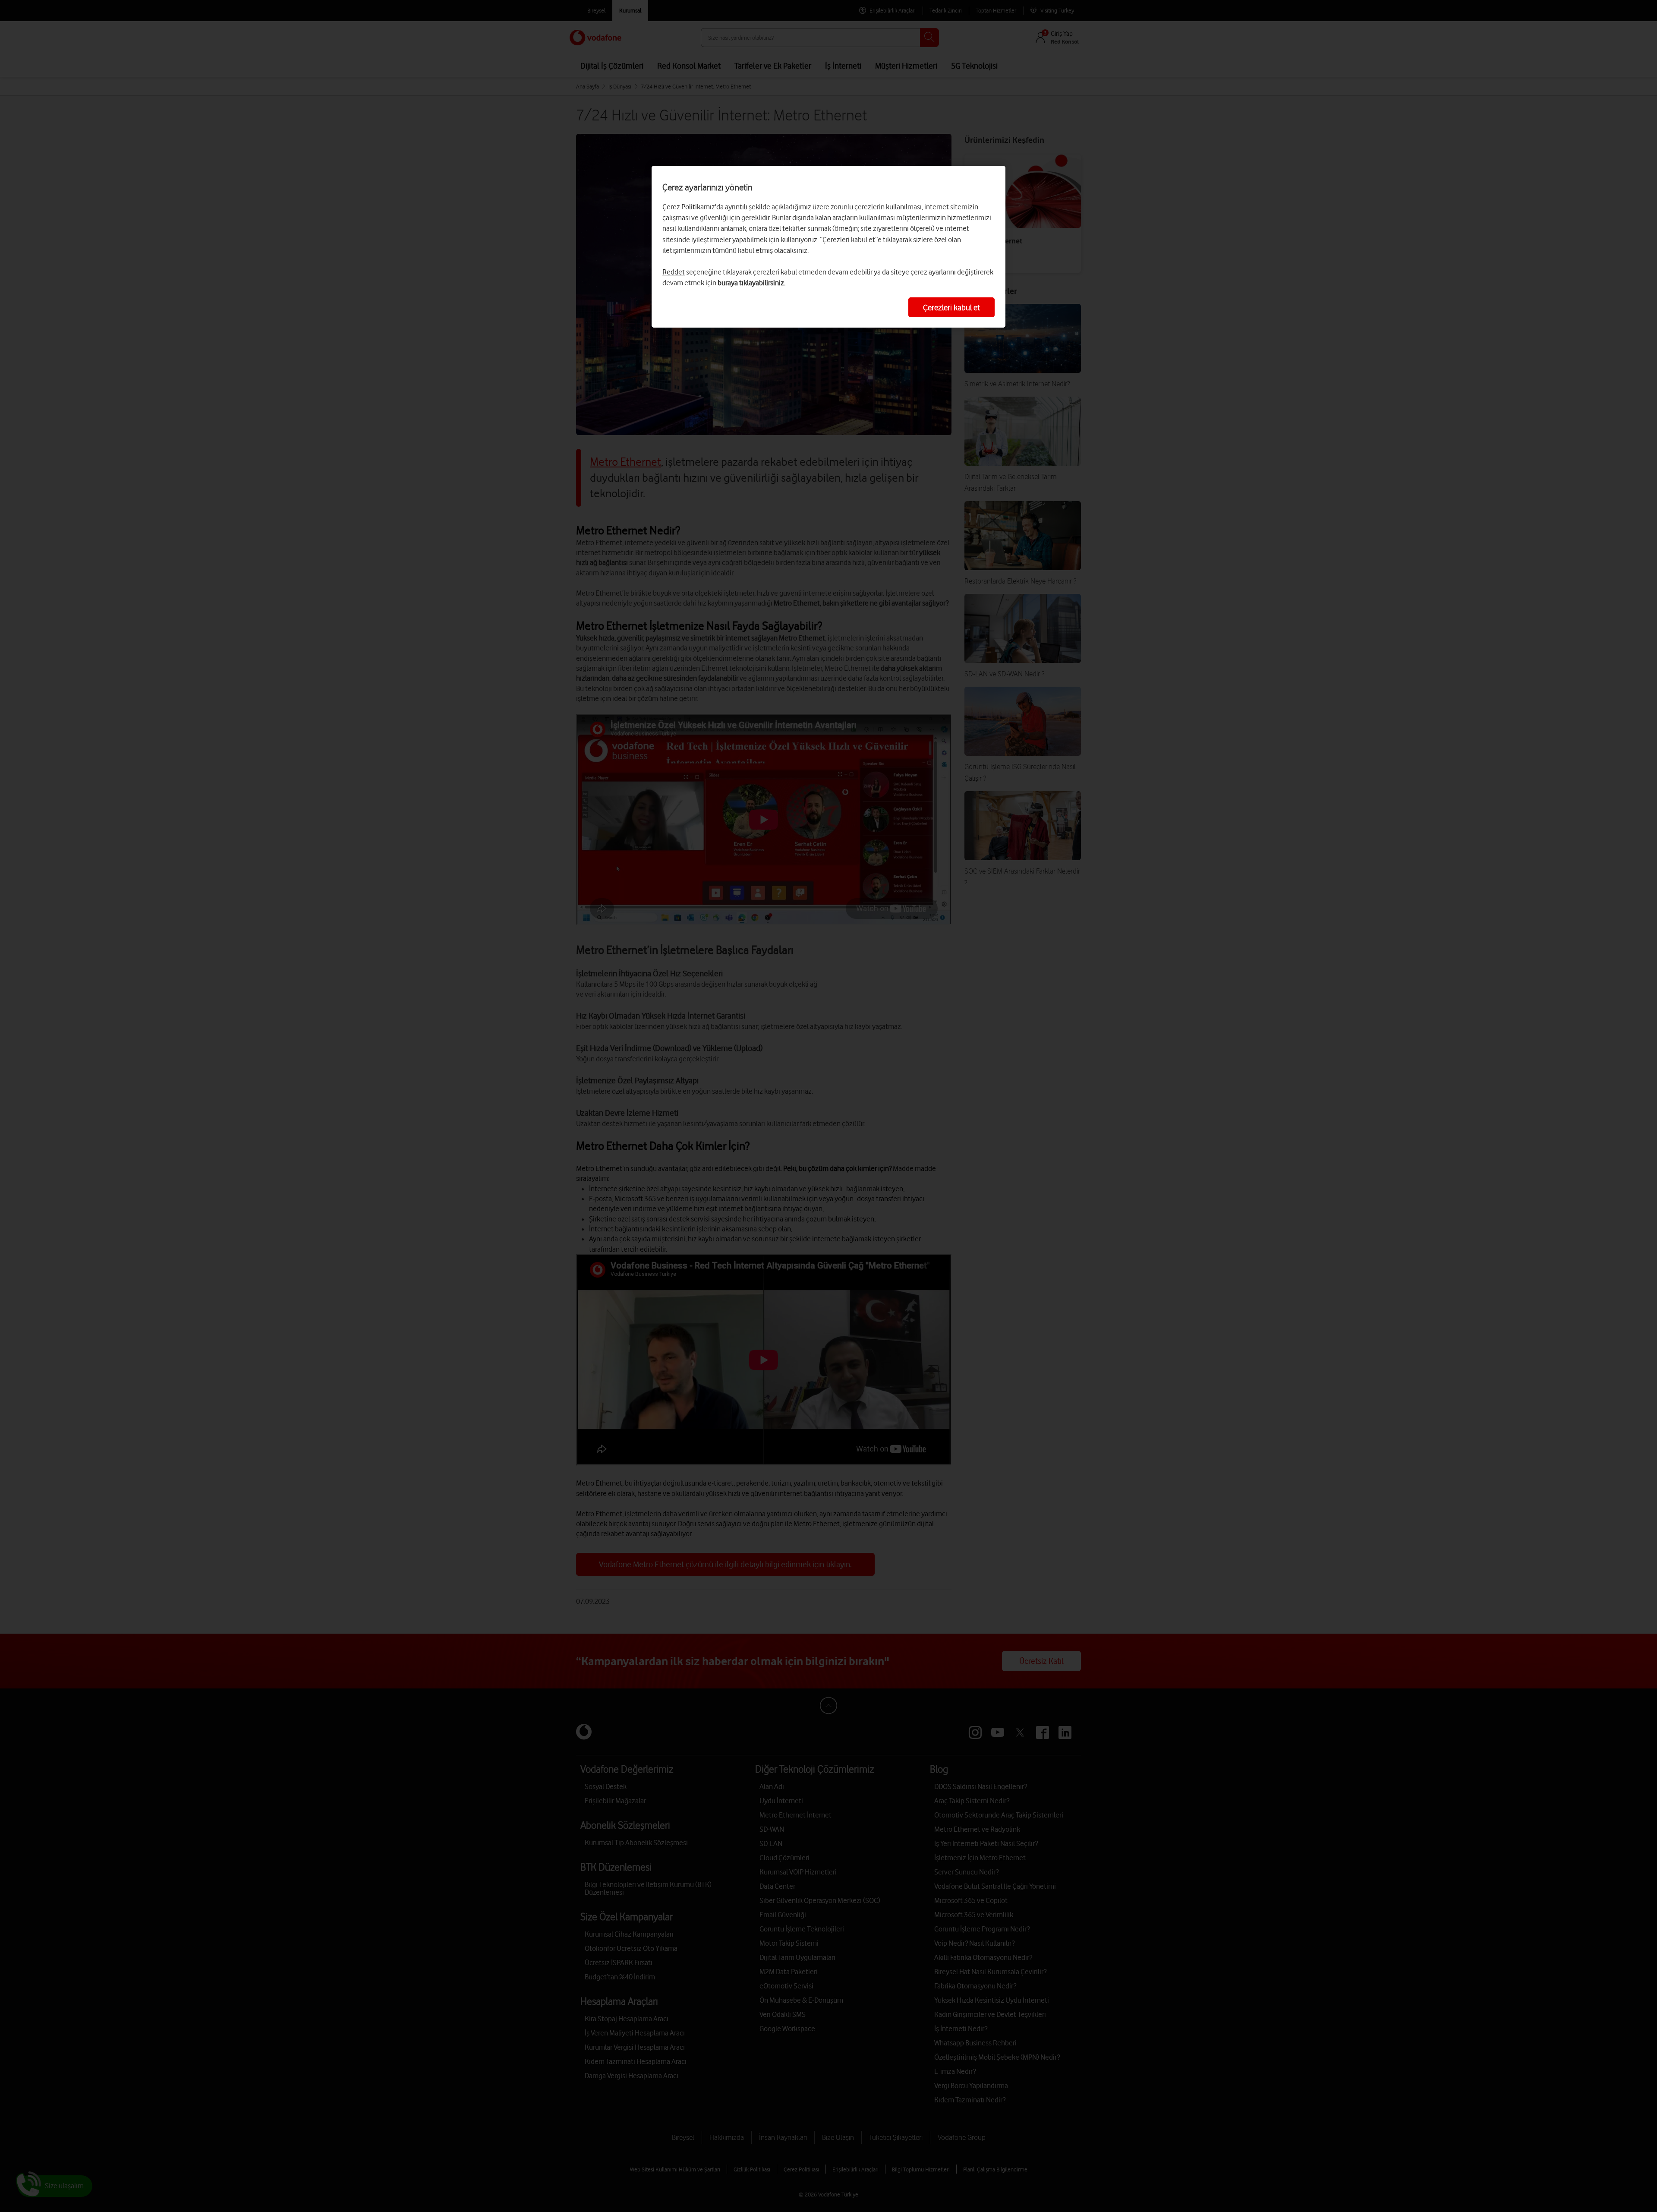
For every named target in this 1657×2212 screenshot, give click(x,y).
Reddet (674, 272)
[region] (828, 247)
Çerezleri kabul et (951, 307)
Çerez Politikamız (689, 207)
